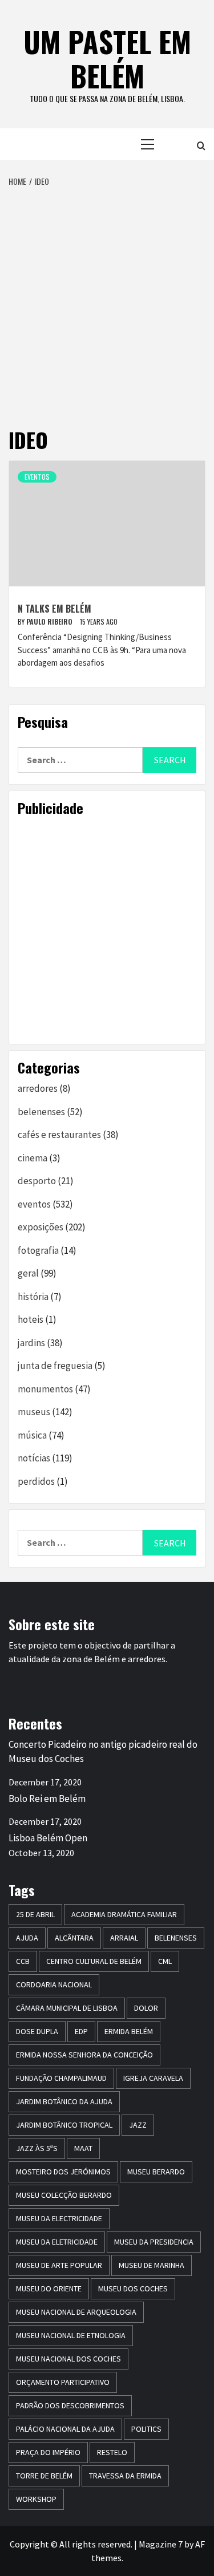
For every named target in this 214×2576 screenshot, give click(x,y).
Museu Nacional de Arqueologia (76, 2312)
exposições (41, 1227)
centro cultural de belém (94, 1961)
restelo (112, 2452)
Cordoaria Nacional (54, 1984)
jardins (31, 1343)
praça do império (48, 2452)
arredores (38, 1088)
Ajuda (27, 1938)
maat (83, 2148)
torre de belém (44, 2476)
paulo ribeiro (50, 621)
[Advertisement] (107, 300)
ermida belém (129, 2031)
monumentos (45, 1389)
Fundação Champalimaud (61, 2078)
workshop (36, 2499)
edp (81, 2031)
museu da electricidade (59, 2218)
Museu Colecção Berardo (64, 2195)
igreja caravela (153, 2078)
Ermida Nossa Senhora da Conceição (84, 2055)
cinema (33, 1158)
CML (165, 1961)
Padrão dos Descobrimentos (70, 2405)
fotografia (38, 1250)
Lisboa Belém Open (48, 1838)
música (32, 1435)
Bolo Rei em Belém (47, 1799)
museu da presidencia (154, 2242)
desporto (37, 1181)
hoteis (31, 1319)
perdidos (36, 1481)
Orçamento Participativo (63, 2382)
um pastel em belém (107, 58)
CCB (23, 1961)
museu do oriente (49, 2289)
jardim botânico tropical (64, 2125)
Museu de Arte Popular (59, 2265)
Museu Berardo (156, 2172)
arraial (124, 1938)
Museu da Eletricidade (57, 2242)
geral (28, 1273)
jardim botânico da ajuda (64, 2101)
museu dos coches (133, 2289)
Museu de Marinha (152, 2265)
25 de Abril (35, 1914)
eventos (37, 477)
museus (34, 1412)
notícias (34, 1458)
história (33, 1297)
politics (146, 2429)
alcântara (74, 1938)
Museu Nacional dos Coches (68, 2359)
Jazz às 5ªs (37, 2148)
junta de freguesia (55, 1366)
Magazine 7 (161, 2544)
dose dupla (37, 2031)
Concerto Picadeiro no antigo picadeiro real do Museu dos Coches (103, 1752)
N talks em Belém (54, 609)
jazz (138, 2125)
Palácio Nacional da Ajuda (65, 2429)
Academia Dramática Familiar (124, 1914)
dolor (146, 2008)
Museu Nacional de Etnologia (71, 2335)
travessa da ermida (125, 2476)
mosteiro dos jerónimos (63, 2172)
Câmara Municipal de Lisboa (67, 2008)
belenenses (41, 1112)
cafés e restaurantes (59, 1135)
